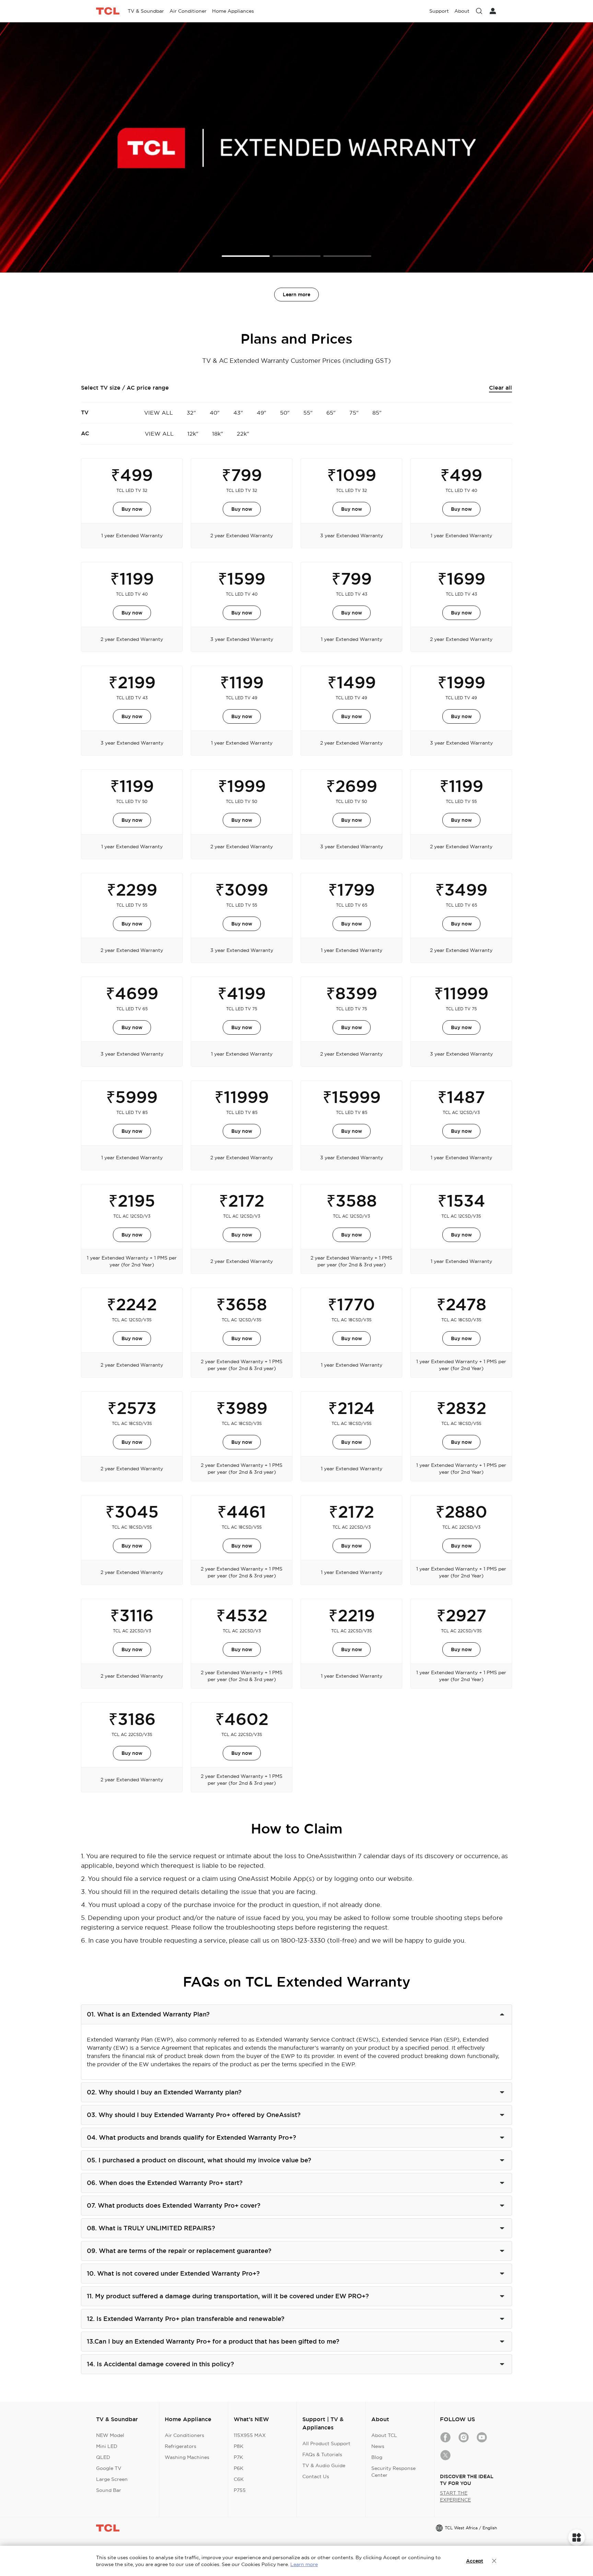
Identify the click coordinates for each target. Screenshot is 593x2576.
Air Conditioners (184, 2435)
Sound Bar (109, 2490)
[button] (246, 256)
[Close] (494, 2561)
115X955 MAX (250, 2435)
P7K (238, 2457)
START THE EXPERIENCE (455, 2496)
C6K (239, 2479)
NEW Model (110, 2435)
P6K (239, 2468)
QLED (103, 2457)
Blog (377, 2457)
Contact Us (316, 2476)
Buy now (132, 509)
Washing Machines (187, 2457)
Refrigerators (181, 2446)
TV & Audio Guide (324, 2465)
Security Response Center (393, 2472)
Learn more (296, 295)
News (378, 2446)
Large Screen (112, 2479)
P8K (239, 2446)
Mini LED (107, 2446)
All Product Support (326, 2443)
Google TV (109, 2468)
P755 (240, 2490)
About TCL (384, 2435)
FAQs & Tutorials (322, 2454)
